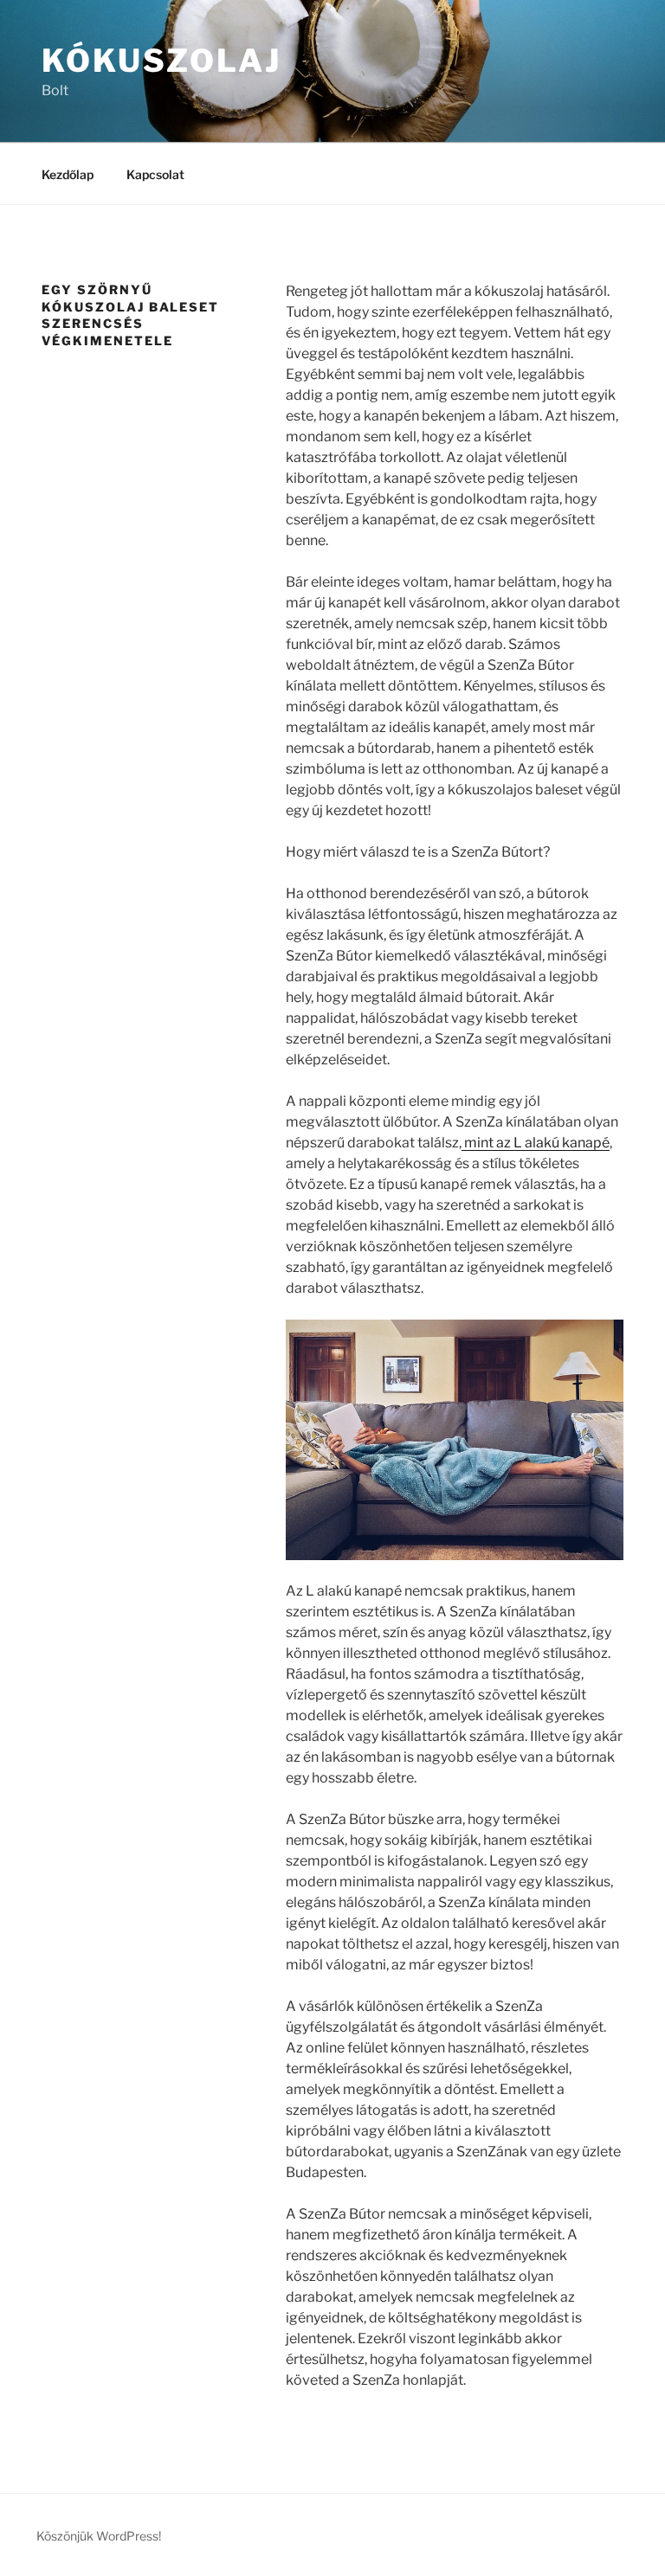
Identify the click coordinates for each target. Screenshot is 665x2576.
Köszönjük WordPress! (99, 2536)
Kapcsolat (155, 174)
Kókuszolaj (161, 61)
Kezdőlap (68, 174)
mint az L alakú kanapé (536, 1143)
